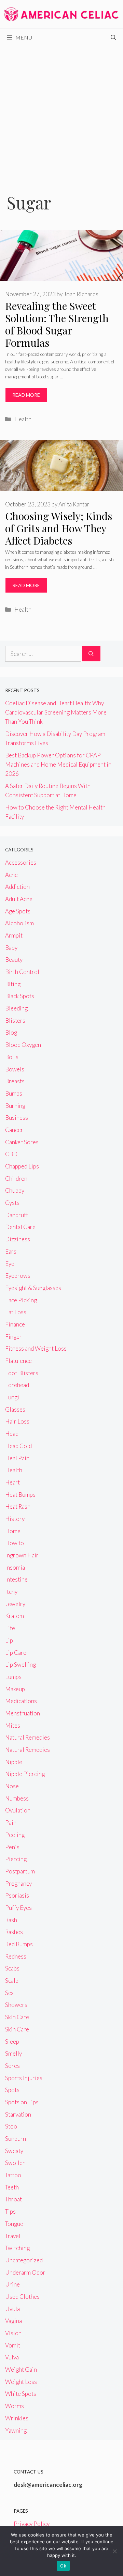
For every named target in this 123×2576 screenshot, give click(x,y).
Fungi (12, 1397)
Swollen (15, 2163)
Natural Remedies (28, 1737)
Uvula (12, 2309)
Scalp (12, 1981)
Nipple (14, 1762)
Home (13, 1531)
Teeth (12, 2187)
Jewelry (15, 1604)
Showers (16, 2005)
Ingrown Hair (22, 1555)
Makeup (15, 1689)
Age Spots (18, 911)
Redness (16, 1956)
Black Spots (20, 996)
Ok (63, 2566)
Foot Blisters (22, 1373)
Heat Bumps (20, 1495)
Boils (12, 1057)
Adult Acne (19, 899)
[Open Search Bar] (113, 37)
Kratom (15, 1616)
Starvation (18, 2114)
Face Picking (21, 1300)
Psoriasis (17, 1895)
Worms (15, 2406)
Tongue (14, 2224)
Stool (12, 2126)
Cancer (14, 1130)
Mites (13, 1725)
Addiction (17, 887)
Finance (15, 1324)
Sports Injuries (24, 2078)
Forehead (17, 1385)
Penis (12, 1847)
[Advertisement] (61, 111)
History (15, 1519)
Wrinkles (17, 2418)
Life (10, 1628)
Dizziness (18, 1239)
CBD (11, 1154)
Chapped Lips (22, 1166)
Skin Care (17, 2017)
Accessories (21, 862)
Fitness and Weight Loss (36, 1348)
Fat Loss (16, 1312)
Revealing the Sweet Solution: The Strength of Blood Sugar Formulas (57, 324)
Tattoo (13, 2175)
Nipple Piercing (25, 1774)
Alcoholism (19, 923)
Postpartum (20, 1871)
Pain (11, 1823)
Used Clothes (22, 2297)
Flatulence (18, 1361)
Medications (21, 1701)
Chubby (15, 1190)
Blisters (15, 1020)
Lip (9, 1640)
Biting (13, 984)
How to (15, 1543)
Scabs (12, 1968)
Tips (10, 2211)
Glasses (15, 1409)
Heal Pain (17, 1458)
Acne (11, 875)
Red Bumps (19, 1944)
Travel (13, 2236)
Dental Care (20, 1227)
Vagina (13, 2321)
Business (17, 1118)
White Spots (21, 2394)
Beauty (14, 960)
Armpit (14, 935)
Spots (12, 2090)
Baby (11, 948)
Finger (13, 1337)
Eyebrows (18, 1276)
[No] (114, 2551)
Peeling (15, 1835)
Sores (12, 2066)
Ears (11, 1251)
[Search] (91, 654)
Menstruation (23, 1713)
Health (23, 419)
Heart (12, 1482)
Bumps (14, 1093)
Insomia (15, 1567)
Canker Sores (22, 1142)
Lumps (13, 1677)
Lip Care (16, 1653)
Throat (13, 2199)
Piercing (16, 1859)
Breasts (15, 1081)
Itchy (11, 1592)
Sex (9, 1993)
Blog (11, 1032)
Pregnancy (18, 1883)
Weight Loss (21, 2382)
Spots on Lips (22, 2102)
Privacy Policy (32, 2524)
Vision (13, 2333)
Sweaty (14, 2151)
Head (12, 1434)
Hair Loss (17, 1421)
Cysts (12, 1203)
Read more (26, 395)
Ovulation (18, 1810)
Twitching (17, 2248)
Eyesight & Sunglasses (33, 1288)
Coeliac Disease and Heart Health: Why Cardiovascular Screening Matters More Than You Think (56, 712)
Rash (11, 1920)
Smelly (13, 2053)
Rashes (14, 1932)
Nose (12, 1786)
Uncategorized (24, 2260)
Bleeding (16, 1008)
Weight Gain (21, 2369)
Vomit (13, 2345)
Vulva (12, 2357)
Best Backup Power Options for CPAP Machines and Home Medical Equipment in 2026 (58, 764)
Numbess (17, 1798)
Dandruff (17, 1215)
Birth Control (22, 972)
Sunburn (16, 2139)
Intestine (16, 1579)
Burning (15, 1106)
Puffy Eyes (18, 1908)
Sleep (12, 2041)
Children (16, 1179)
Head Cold (18, 1446)
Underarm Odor (25, 2272)
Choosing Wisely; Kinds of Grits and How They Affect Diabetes (59, 528)
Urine (12, 2284)
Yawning (16, 2430)
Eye (10, 1264)
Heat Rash (18, 1506)
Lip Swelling (20, 1664)
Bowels (15, 1069)
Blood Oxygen (23, 1045)
